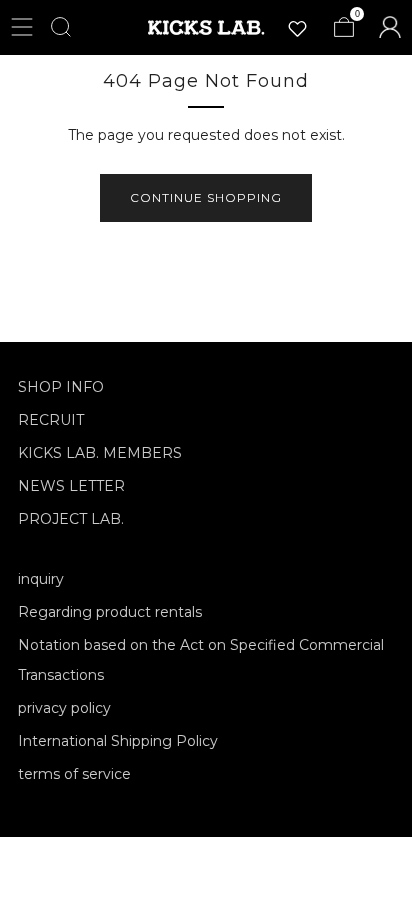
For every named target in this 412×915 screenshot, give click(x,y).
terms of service (74, 774)
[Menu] (22, 27)
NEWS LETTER (71, 486)
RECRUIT (51, 420)
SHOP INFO (61, 387)
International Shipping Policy (118, 741)
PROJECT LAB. (71, 519)
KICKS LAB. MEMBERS (100, 453)
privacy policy (64, 708)
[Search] (61, 27)
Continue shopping (206, 197)
